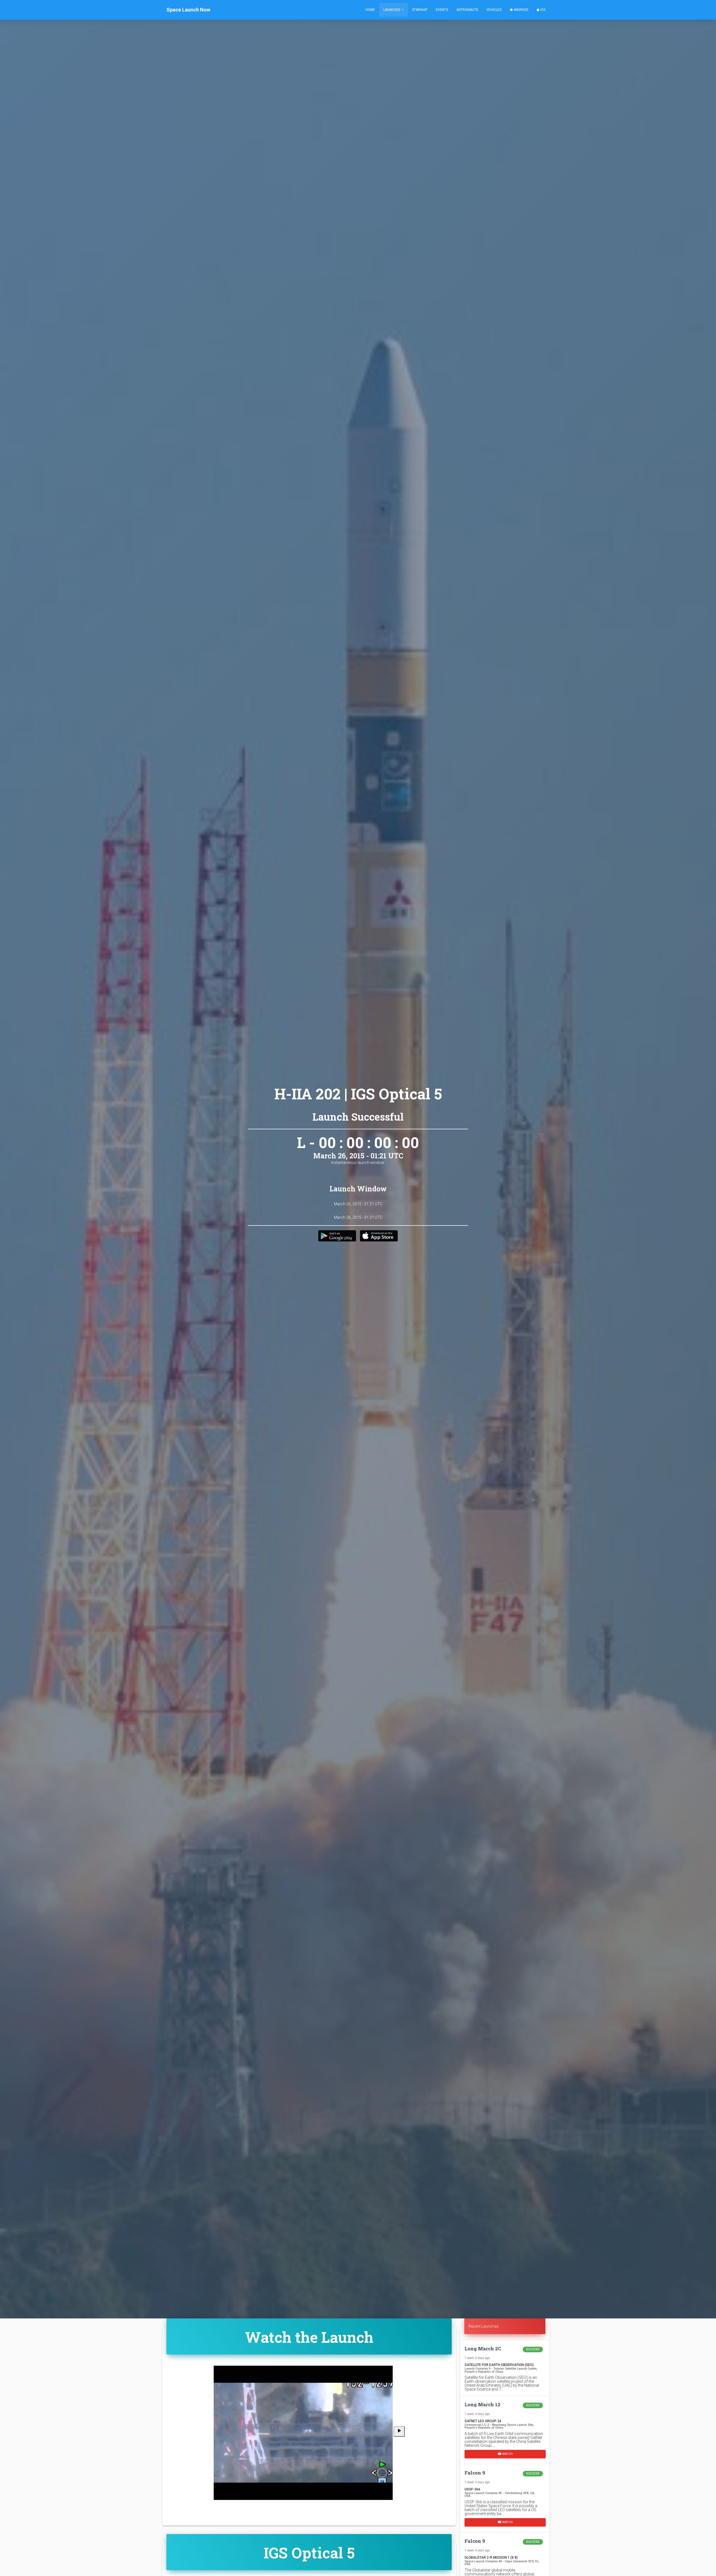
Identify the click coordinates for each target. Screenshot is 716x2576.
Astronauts (467, 10)
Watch (507, 2454)
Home (370, 10)
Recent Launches (484, 2326)
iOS (542, 10)
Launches (392, 10)
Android (521, 10)
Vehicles (494, 10)
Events (442, 10)
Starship (420, 10)
